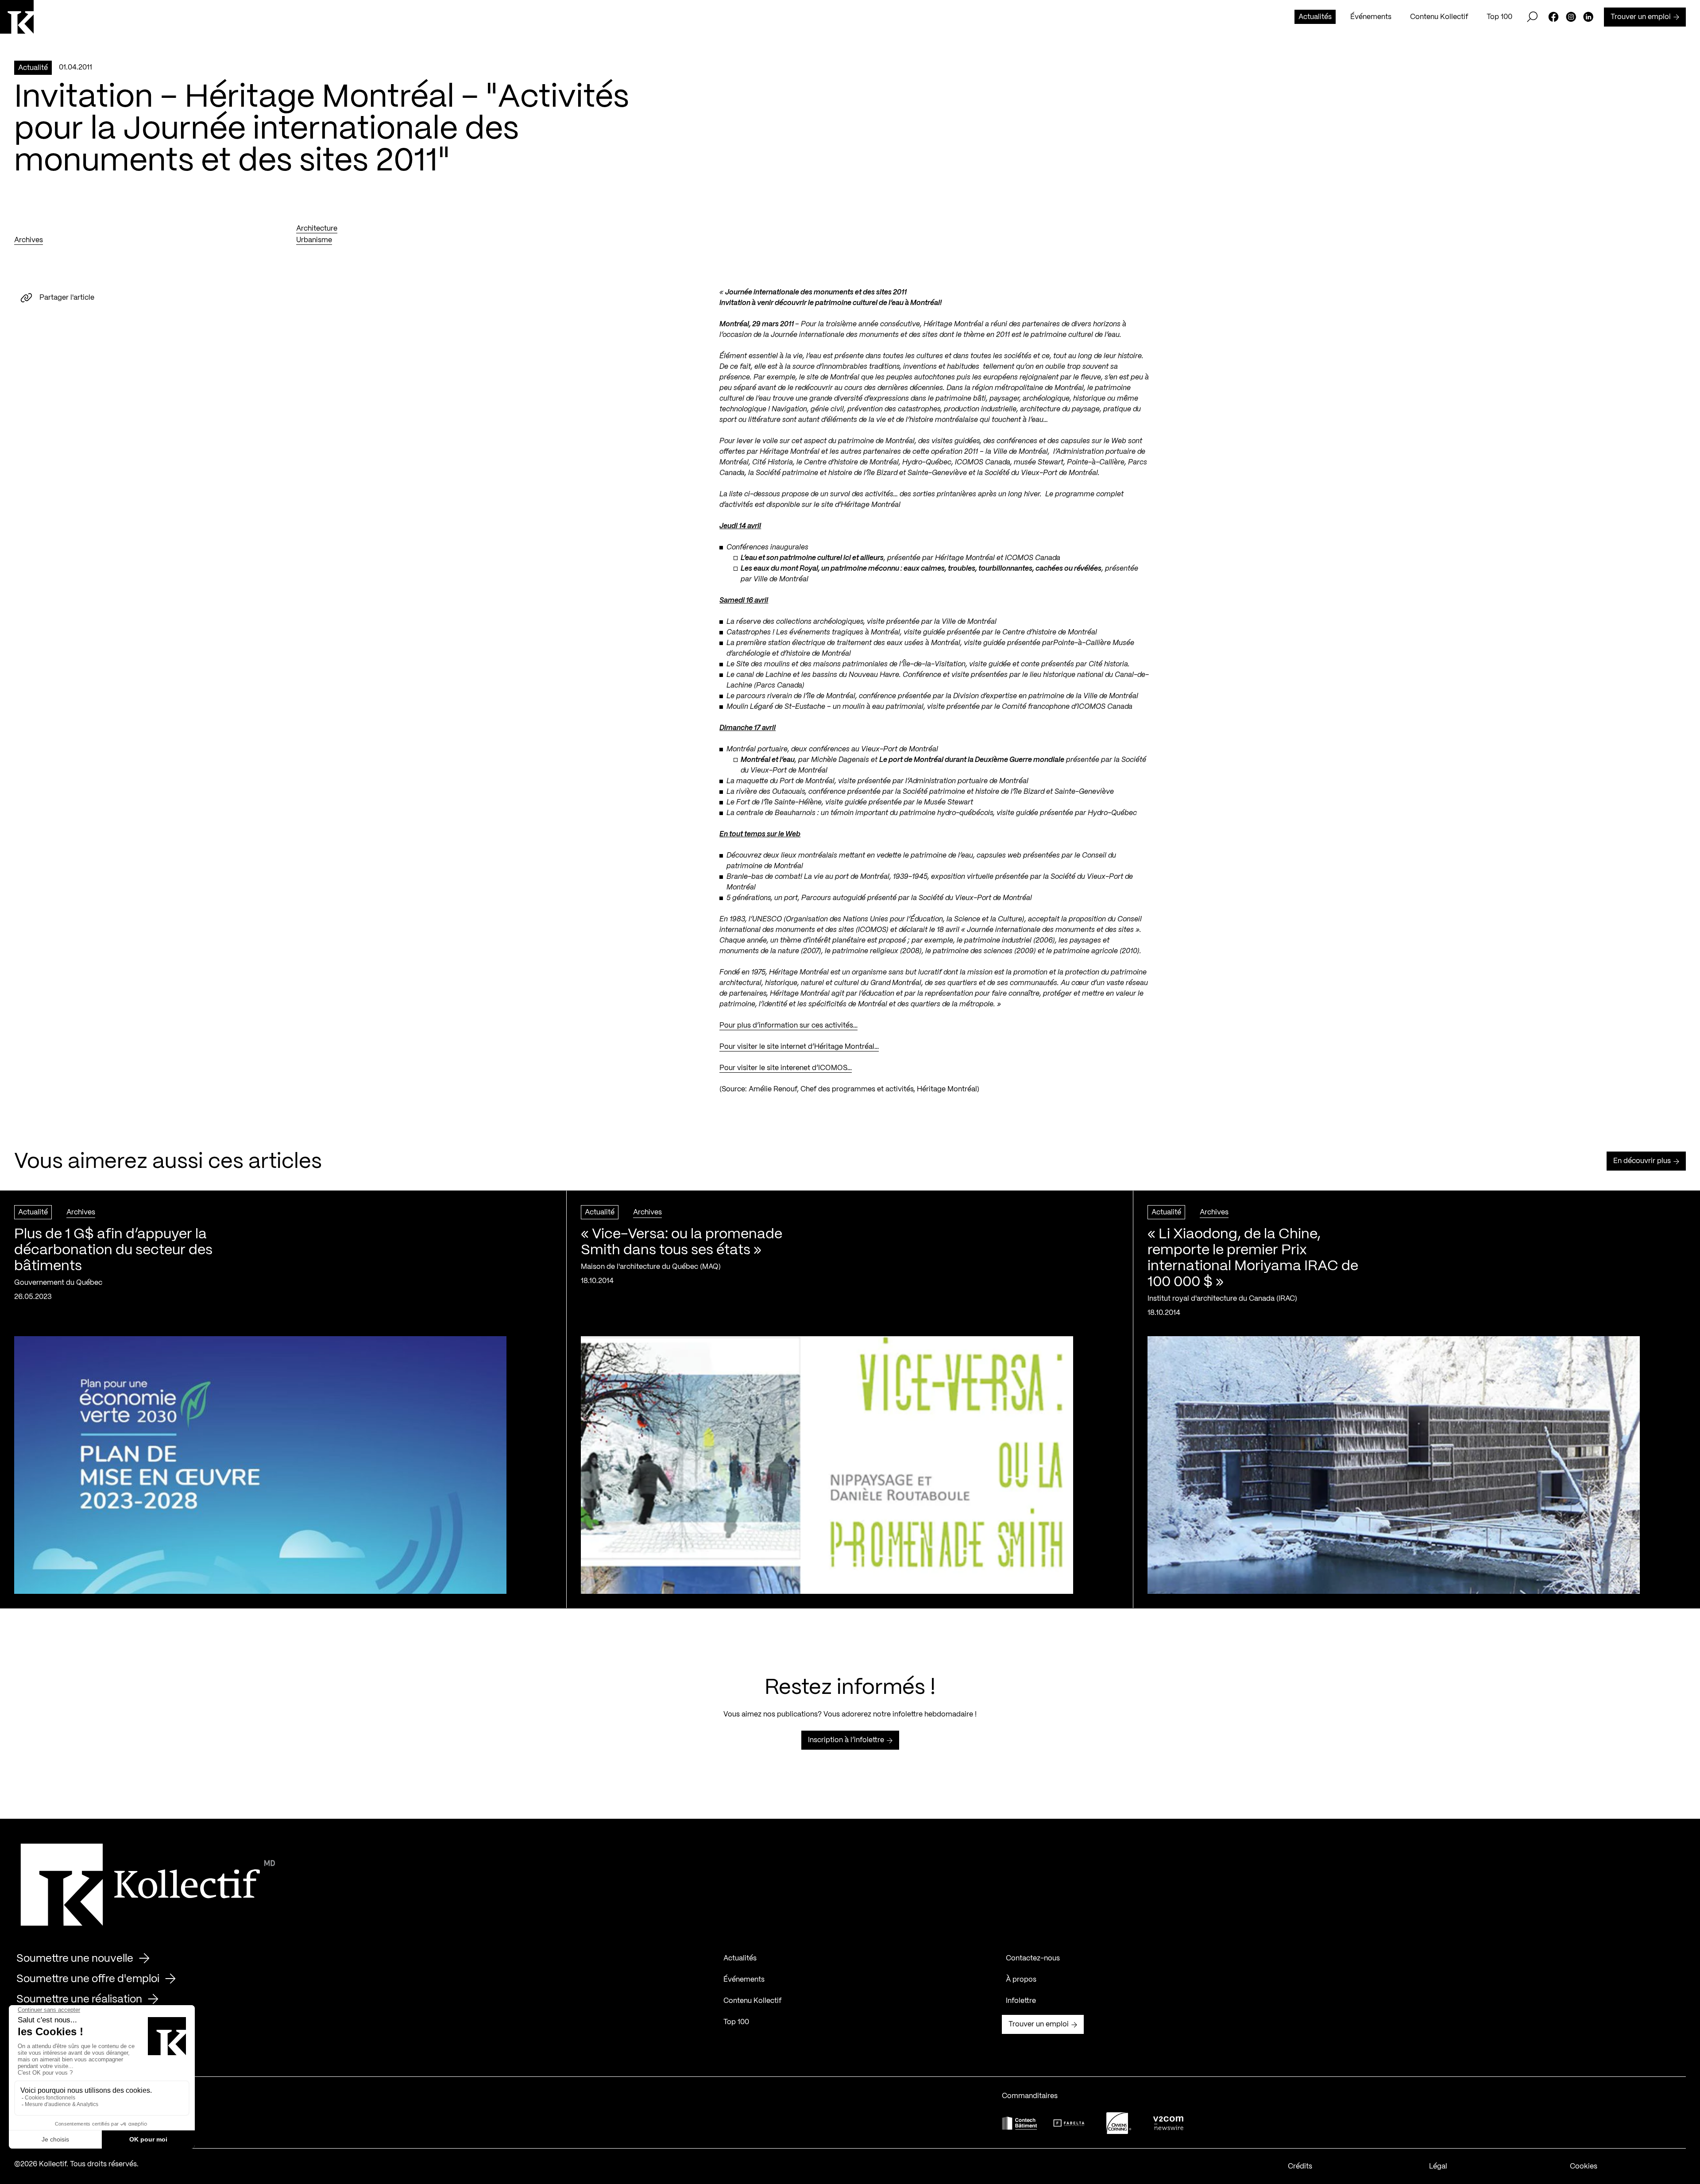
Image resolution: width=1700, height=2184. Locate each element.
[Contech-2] (1020, 2123)
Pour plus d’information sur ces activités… (788, 1026)
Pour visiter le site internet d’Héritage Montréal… (799, 1047)
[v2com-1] (1168, 2123)
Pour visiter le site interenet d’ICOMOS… (786, 1068)
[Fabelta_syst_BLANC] (1069, 2123)
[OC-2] (1119, 2123)
